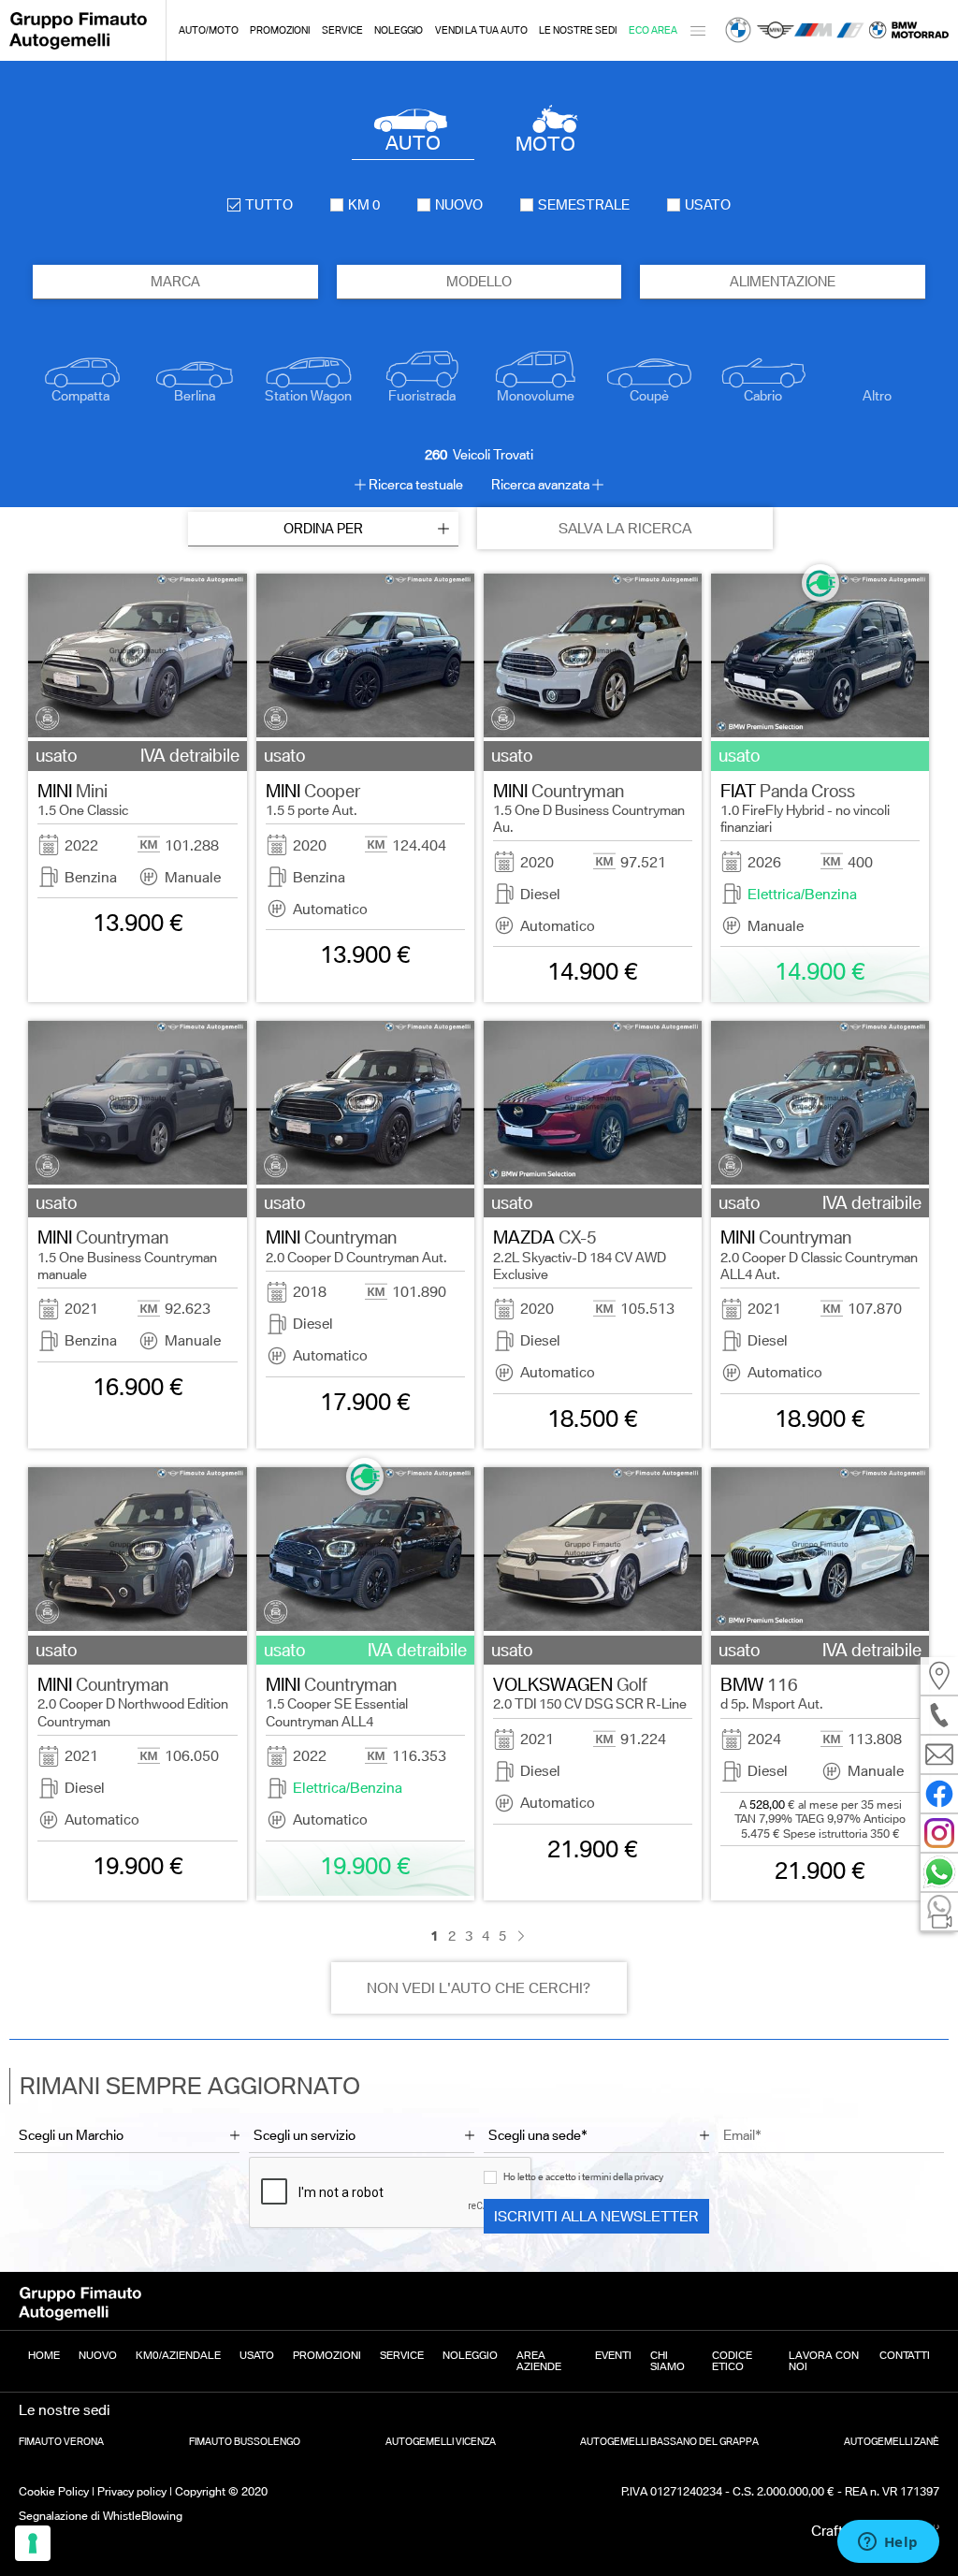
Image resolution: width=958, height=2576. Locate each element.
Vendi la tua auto (481, 30)
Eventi (613, 2355)
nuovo (459, 205)
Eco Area (653, 30)
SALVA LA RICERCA (625, 528)
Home (44, 2355)
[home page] (78, 46)
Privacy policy (132, 2491)
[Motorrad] (909, 31)
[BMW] (738, 30)
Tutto (269, 205)
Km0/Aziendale (178, 2355)
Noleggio (399, 30)
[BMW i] (850, 30)
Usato (257, 2355)
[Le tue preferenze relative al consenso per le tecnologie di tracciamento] (33, 2543)
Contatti (905, 2355)
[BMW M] (813, 30)
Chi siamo (668, 2361)
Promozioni (280, 30)
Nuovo (98, 2355)
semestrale (584, 205)
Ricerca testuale (416, 485)
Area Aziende (539, 2361)
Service (342, 30)
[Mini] (776, 30)
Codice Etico (732, 2361)
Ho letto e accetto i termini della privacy (583, 2177)
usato (708, 205)
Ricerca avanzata (540, 485)
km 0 (364, 205)
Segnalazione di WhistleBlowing (101, 2516)
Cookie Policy (54, 2491)
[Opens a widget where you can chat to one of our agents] (888, 2543)
